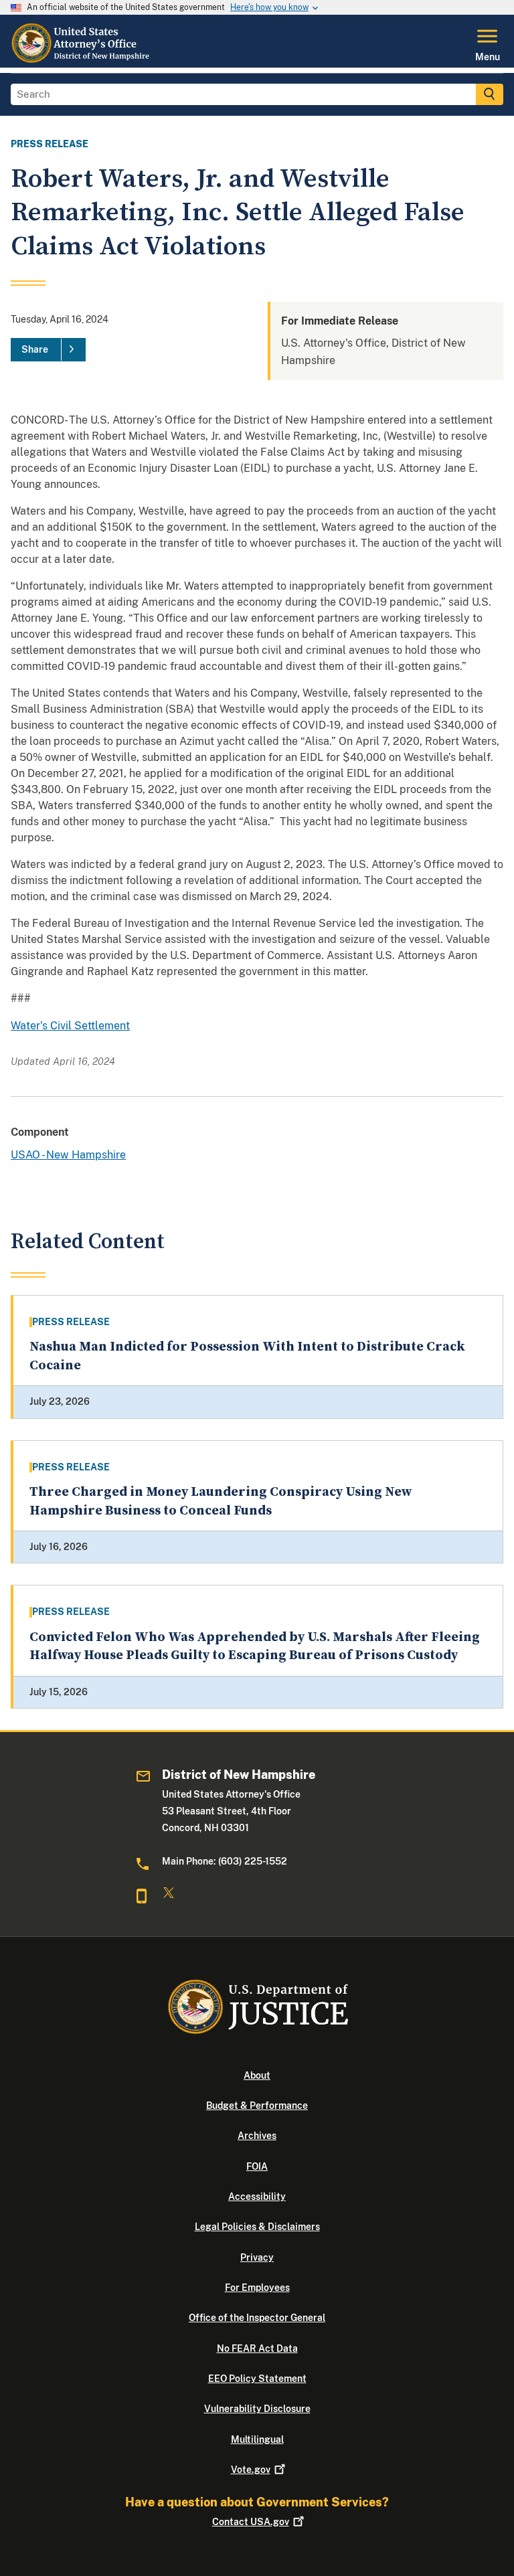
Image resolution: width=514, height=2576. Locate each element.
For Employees (257, 2288)
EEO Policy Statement (257, 2379)
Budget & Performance (257, 2106)
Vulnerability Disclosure (257, 2409)
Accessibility (257, 2197)
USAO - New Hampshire (68, 1155)
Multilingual (257, 2439)
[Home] (82, 60)
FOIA (257, 2166)
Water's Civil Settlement (70, 1026)
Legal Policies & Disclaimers (257, 2227)
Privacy (257, 2257)
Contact (251, 2522)
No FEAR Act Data (257, 2348)
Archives (257, 2136)
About (257, 2075)
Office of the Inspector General (257, 2318)
